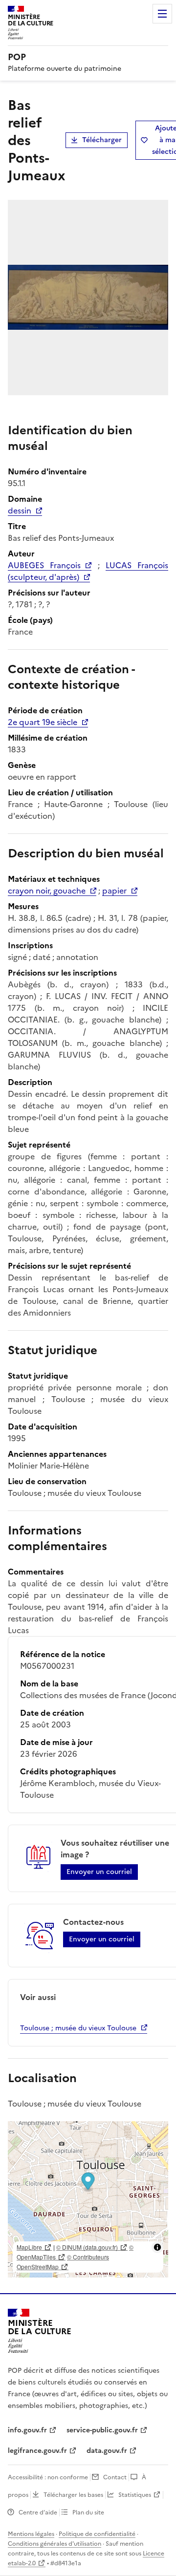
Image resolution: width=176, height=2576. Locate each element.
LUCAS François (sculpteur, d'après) (88, 571)
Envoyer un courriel (99, 1872)
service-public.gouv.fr (102, 2430)
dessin (20, 511)
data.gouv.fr (107, 2451)
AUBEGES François (44, 565)
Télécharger (102, 140)
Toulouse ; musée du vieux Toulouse (78, 2028)
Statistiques (135, 2495)
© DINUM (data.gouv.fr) (87, 2247)
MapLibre (29, 2247)
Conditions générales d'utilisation (55, 2544)
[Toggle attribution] (157, 2247)
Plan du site (88, 2512)
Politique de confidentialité (97, 2534)
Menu (162, 14)
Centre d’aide (38, 2512)
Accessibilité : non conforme (48, 2477)
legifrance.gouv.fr (37, 2451)
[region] (88, 2199)
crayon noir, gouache (47, 891)
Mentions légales (31, 2534)
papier (114, 891)
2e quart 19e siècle (43, 722)
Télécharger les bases (73, 2495)
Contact (115, 2477)
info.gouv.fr (27, 2430)
